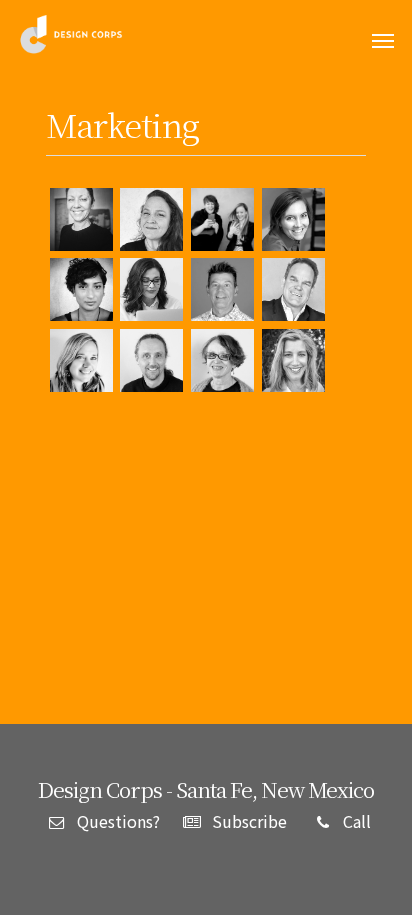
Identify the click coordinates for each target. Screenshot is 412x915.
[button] (383, 41)
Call (355, 821)
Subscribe (247, 821)
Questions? (116, 821)
